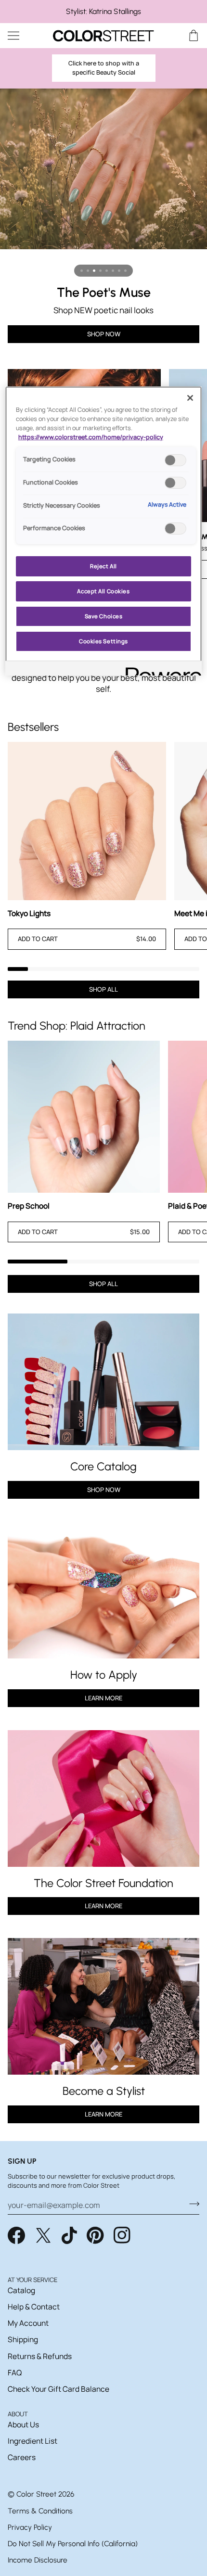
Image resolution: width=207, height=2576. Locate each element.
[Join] (191, 2204)
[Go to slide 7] (119, 271)
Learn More (103, 1698)
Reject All (103, 566)
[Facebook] (16, 2235)
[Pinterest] (95, 2235)
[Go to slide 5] (107, 271)
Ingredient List (32, 2441)
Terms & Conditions (40, 2511)
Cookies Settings (103, 641)
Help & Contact (34, 2307)
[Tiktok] (69, 2235)
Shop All (103, 989)
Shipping (23, 2339)
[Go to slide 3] (94, 271)
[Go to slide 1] (82, 271)
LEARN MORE (103, 1906)
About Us (23, 2424)
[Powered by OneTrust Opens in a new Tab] (160, 670)
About (18, 2414)
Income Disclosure (38, 2560)
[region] (103, 12)
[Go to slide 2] (88, 271)
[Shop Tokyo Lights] (87, 821)
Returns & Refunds (40, 2356)
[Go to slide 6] (113, 271)
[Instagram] (122, 2235)
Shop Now (104, 1490)
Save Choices (104, 616)
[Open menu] (22, 35)
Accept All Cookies (103, 591)
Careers (22, 2457)
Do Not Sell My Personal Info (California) (73, 2544)
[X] (43, 2235)
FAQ (15, 2372)
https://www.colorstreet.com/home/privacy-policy (91, 437)
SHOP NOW (104, 334)
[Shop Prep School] (84, 1117)
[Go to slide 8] (125, 271)
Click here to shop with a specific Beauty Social (104, 68)
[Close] (190, 398)
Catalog (21, 2290)
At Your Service (32, 2280)
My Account (28, 2323)
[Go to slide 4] (100, 271)
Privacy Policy (30, 2527)
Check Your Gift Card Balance (58, 2389)
